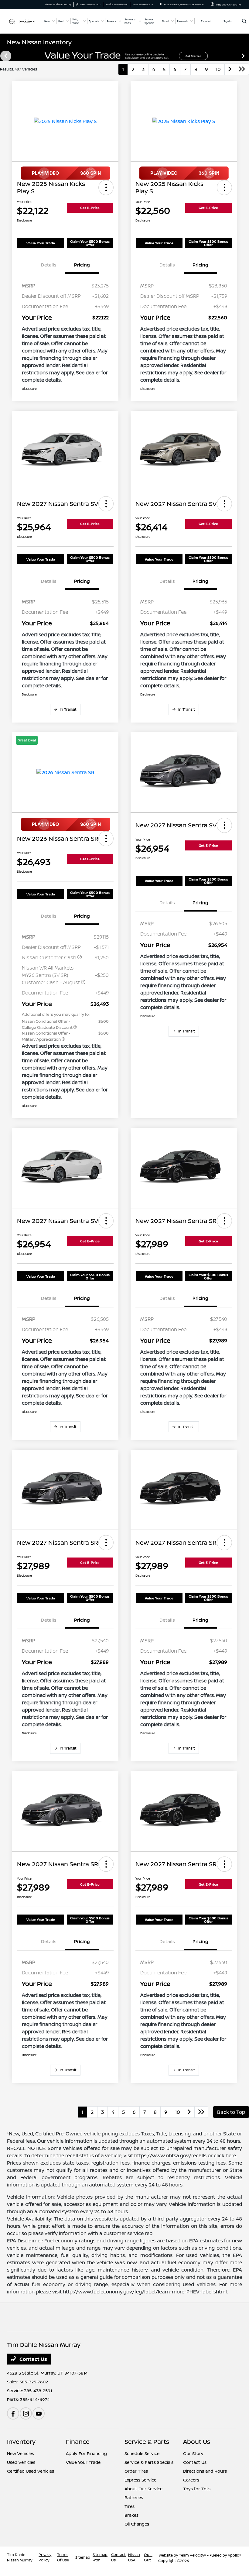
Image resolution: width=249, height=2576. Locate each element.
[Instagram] (26, 2413)
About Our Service (143, 2489)
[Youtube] (39, 2413)
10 (218, 69)
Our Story (193, 2453)
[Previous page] (5, 56)
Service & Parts (147, 2442)
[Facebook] (13, 2413)
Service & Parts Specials (149, 2462)
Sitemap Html (100, 2557)
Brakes (131, 2515)
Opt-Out (148, 2557)
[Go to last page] (242, 69)
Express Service (140, 2480)
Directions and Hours (205, 2471)
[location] (161, 4)
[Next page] (244, 56)
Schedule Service (142, 2453)
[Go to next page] (230, 69)
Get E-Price (90, 208)
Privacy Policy (45, 2557)
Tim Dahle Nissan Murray (20, 2557)
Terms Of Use (63, 2557)
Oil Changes (137, 2524)
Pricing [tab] (82, 265)
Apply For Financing (86, 2453)
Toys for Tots (197, 2489)
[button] (106, 187)
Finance (78, 2442)
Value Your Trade (41, 243)
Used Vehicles (21, 2462)
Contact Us (33, 2359)
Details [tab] (49, 265)
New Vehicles (20, 2453)
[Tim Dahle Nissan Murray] (23, 21)
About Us (197, 2442)
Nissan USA (134, 2557)
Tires (130, 2506)
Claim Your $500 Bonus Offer (90, 243)
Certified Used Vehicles (31, 2471)
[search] (244, 21)
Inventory (21, 2442)
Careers (191, 2480)
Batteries (134, 2497)
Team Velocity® (193, 2555)
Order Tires (136, 2471)
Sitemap (83, 2557)
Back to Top (231, 2112)
